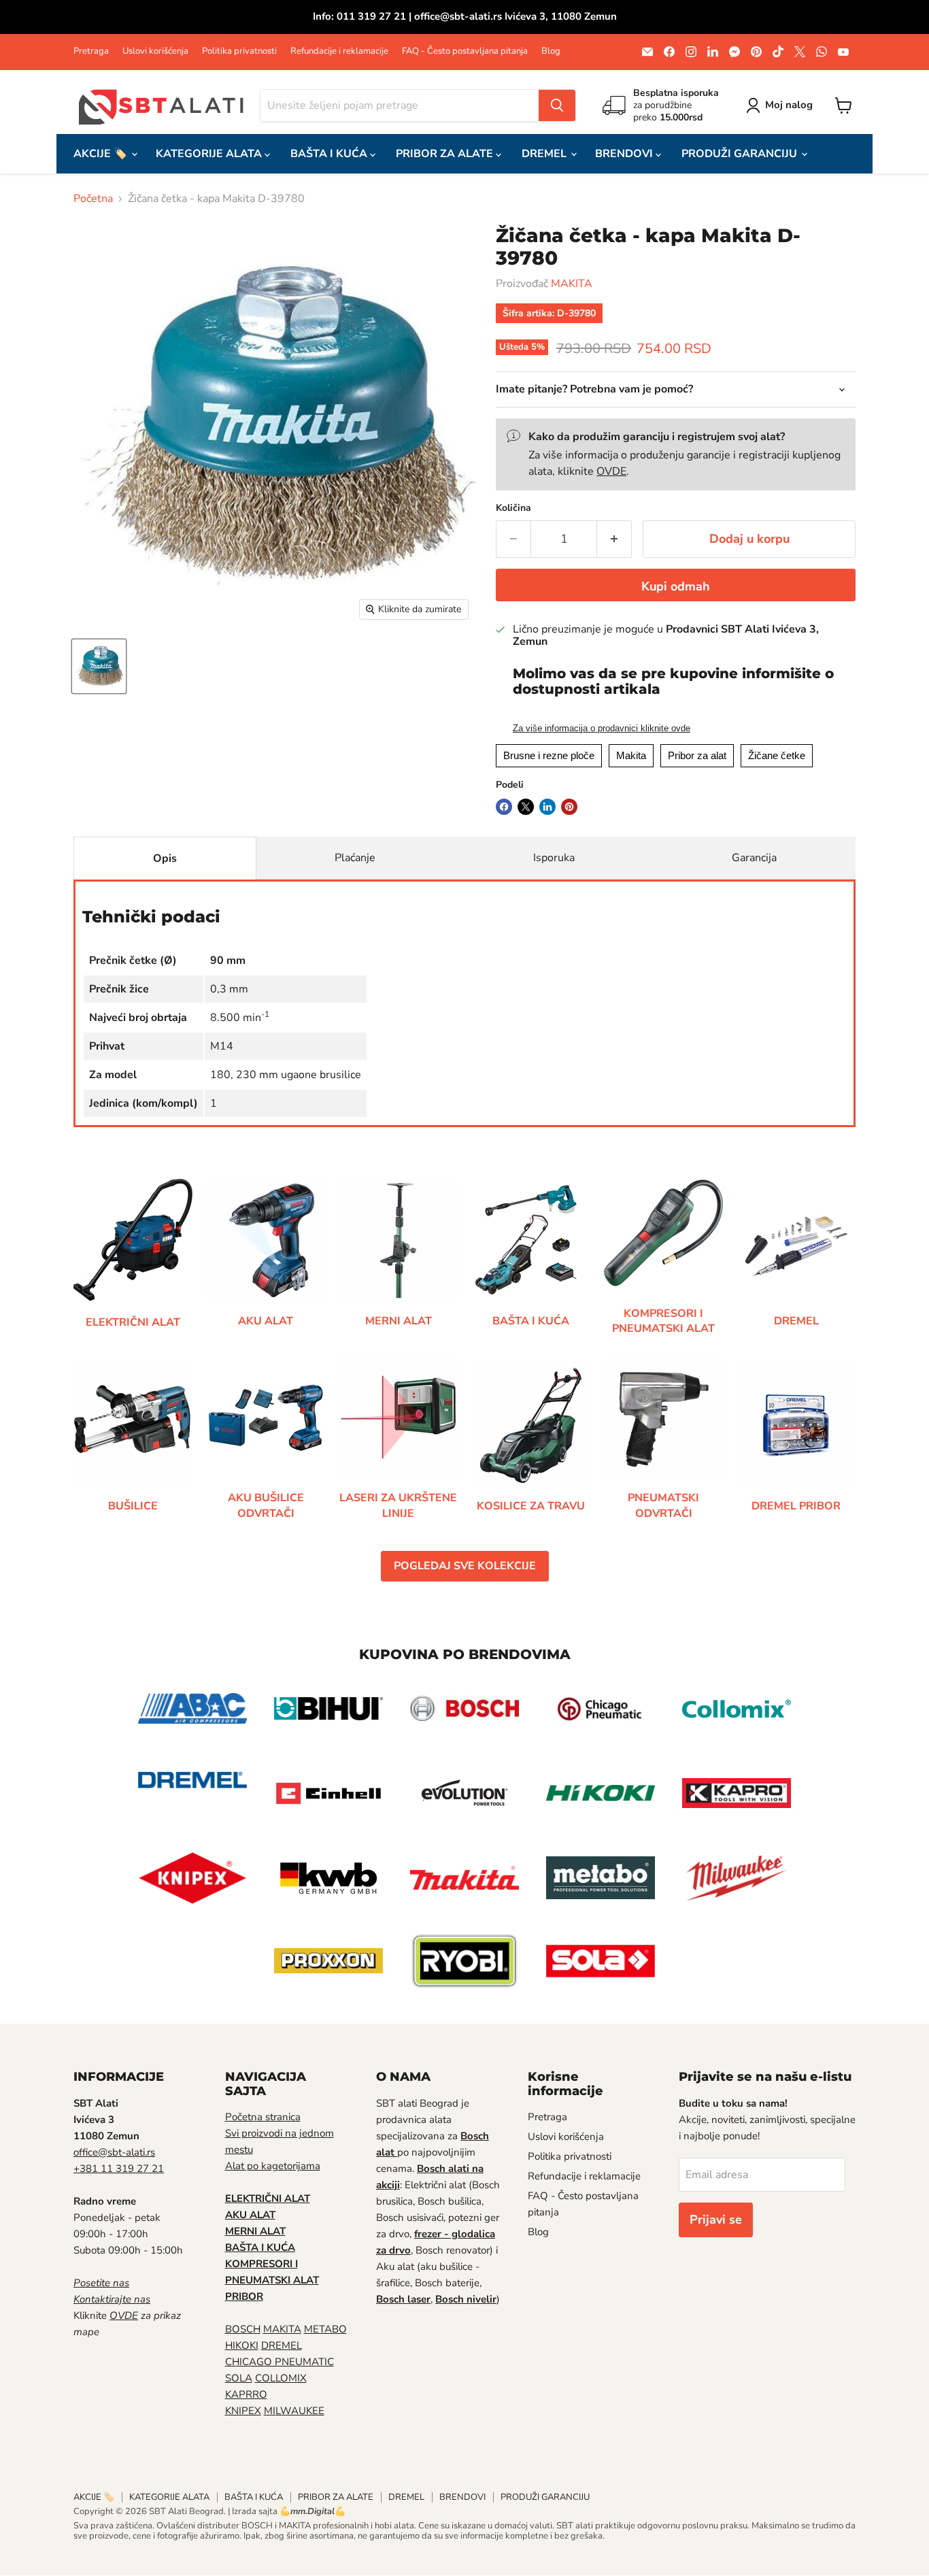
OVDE (611, 471)
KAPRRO (246, 2394)
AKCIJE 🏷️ (102, 154)
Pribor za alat (697, 755)
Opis (165, 858)
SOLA (239, 2378)
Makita (631, 755)
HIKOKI (242, 2345)
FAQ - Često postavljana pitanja (465, 51)
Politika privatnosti (239, 51)
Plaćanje (355, 858)
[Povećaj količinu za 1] (614, 539)
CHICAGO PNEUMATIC (280, 2362)
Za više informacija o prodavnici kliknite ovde (602, 729)
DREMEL (545, 154)
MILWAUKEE (294, 2411)
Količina (513, 508)
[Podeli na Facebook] (504, 807)
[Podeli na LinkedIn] (547, 807)
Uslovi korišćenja (155, 51)
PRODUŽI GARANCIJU (741, 154)
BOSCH (243, 2329)
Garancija (754, 858)
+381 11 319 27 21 (119, 2169)
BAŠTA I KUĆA (330, 154)
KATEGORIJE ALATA (210, 154)
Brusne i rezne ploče (549, 755)
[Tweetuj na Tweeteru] (526, 807)
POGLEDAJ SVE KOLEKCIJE (465, 1566)
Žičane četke (777, 755)
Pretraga (91, 51)
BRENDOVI (625, 154)
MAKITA (572, 284)
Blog (551, 51)
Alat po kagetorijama (273, 2166)
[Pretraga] (557, 105)
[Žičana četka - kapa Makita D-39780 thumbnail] (99, 666)
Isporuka (554, 858)
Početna (93, 199)
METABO (325, 2329)
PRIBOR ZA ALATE (446, 154)
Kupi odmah (676, 586)
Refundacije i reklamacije (339, 51)
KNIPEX (243, 2411)
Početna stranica (263, 2117)
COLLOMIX (281, 2378)
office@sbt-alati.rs (114, 2152)
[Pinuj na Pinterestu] (569, 807)
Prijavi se (716, 2220)
